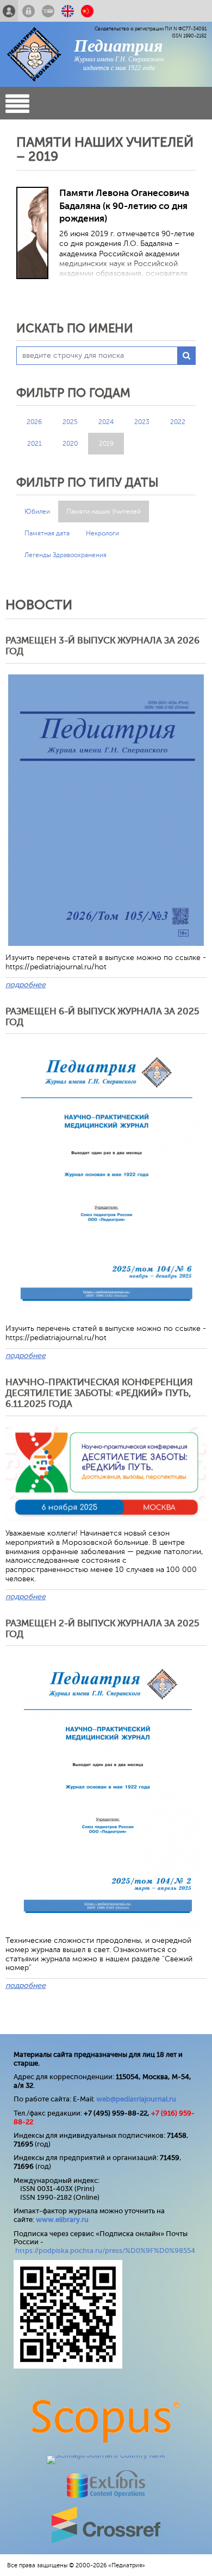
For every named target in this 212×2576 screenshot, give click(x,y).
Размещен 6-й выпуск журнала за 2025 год (102, 1017)
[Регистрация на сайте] (9, 11)
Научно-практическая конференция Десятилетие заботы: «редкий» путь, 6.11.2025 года (99, 1393)
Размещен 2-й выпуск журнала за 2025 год (102, 1629)
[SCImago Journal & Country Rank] (106, 2455)
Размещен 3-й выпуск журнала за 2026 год (102, 646)
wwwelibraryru (62, 2220)
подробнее (26, 985)
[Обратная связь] (48, 11)
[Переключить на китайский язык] (87, 11)
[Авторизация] (29, 11)
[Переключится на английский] (68, 11)
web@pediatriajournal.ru (136, 2099)
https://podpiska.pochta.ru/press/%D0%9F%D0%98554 (105, 2250)
